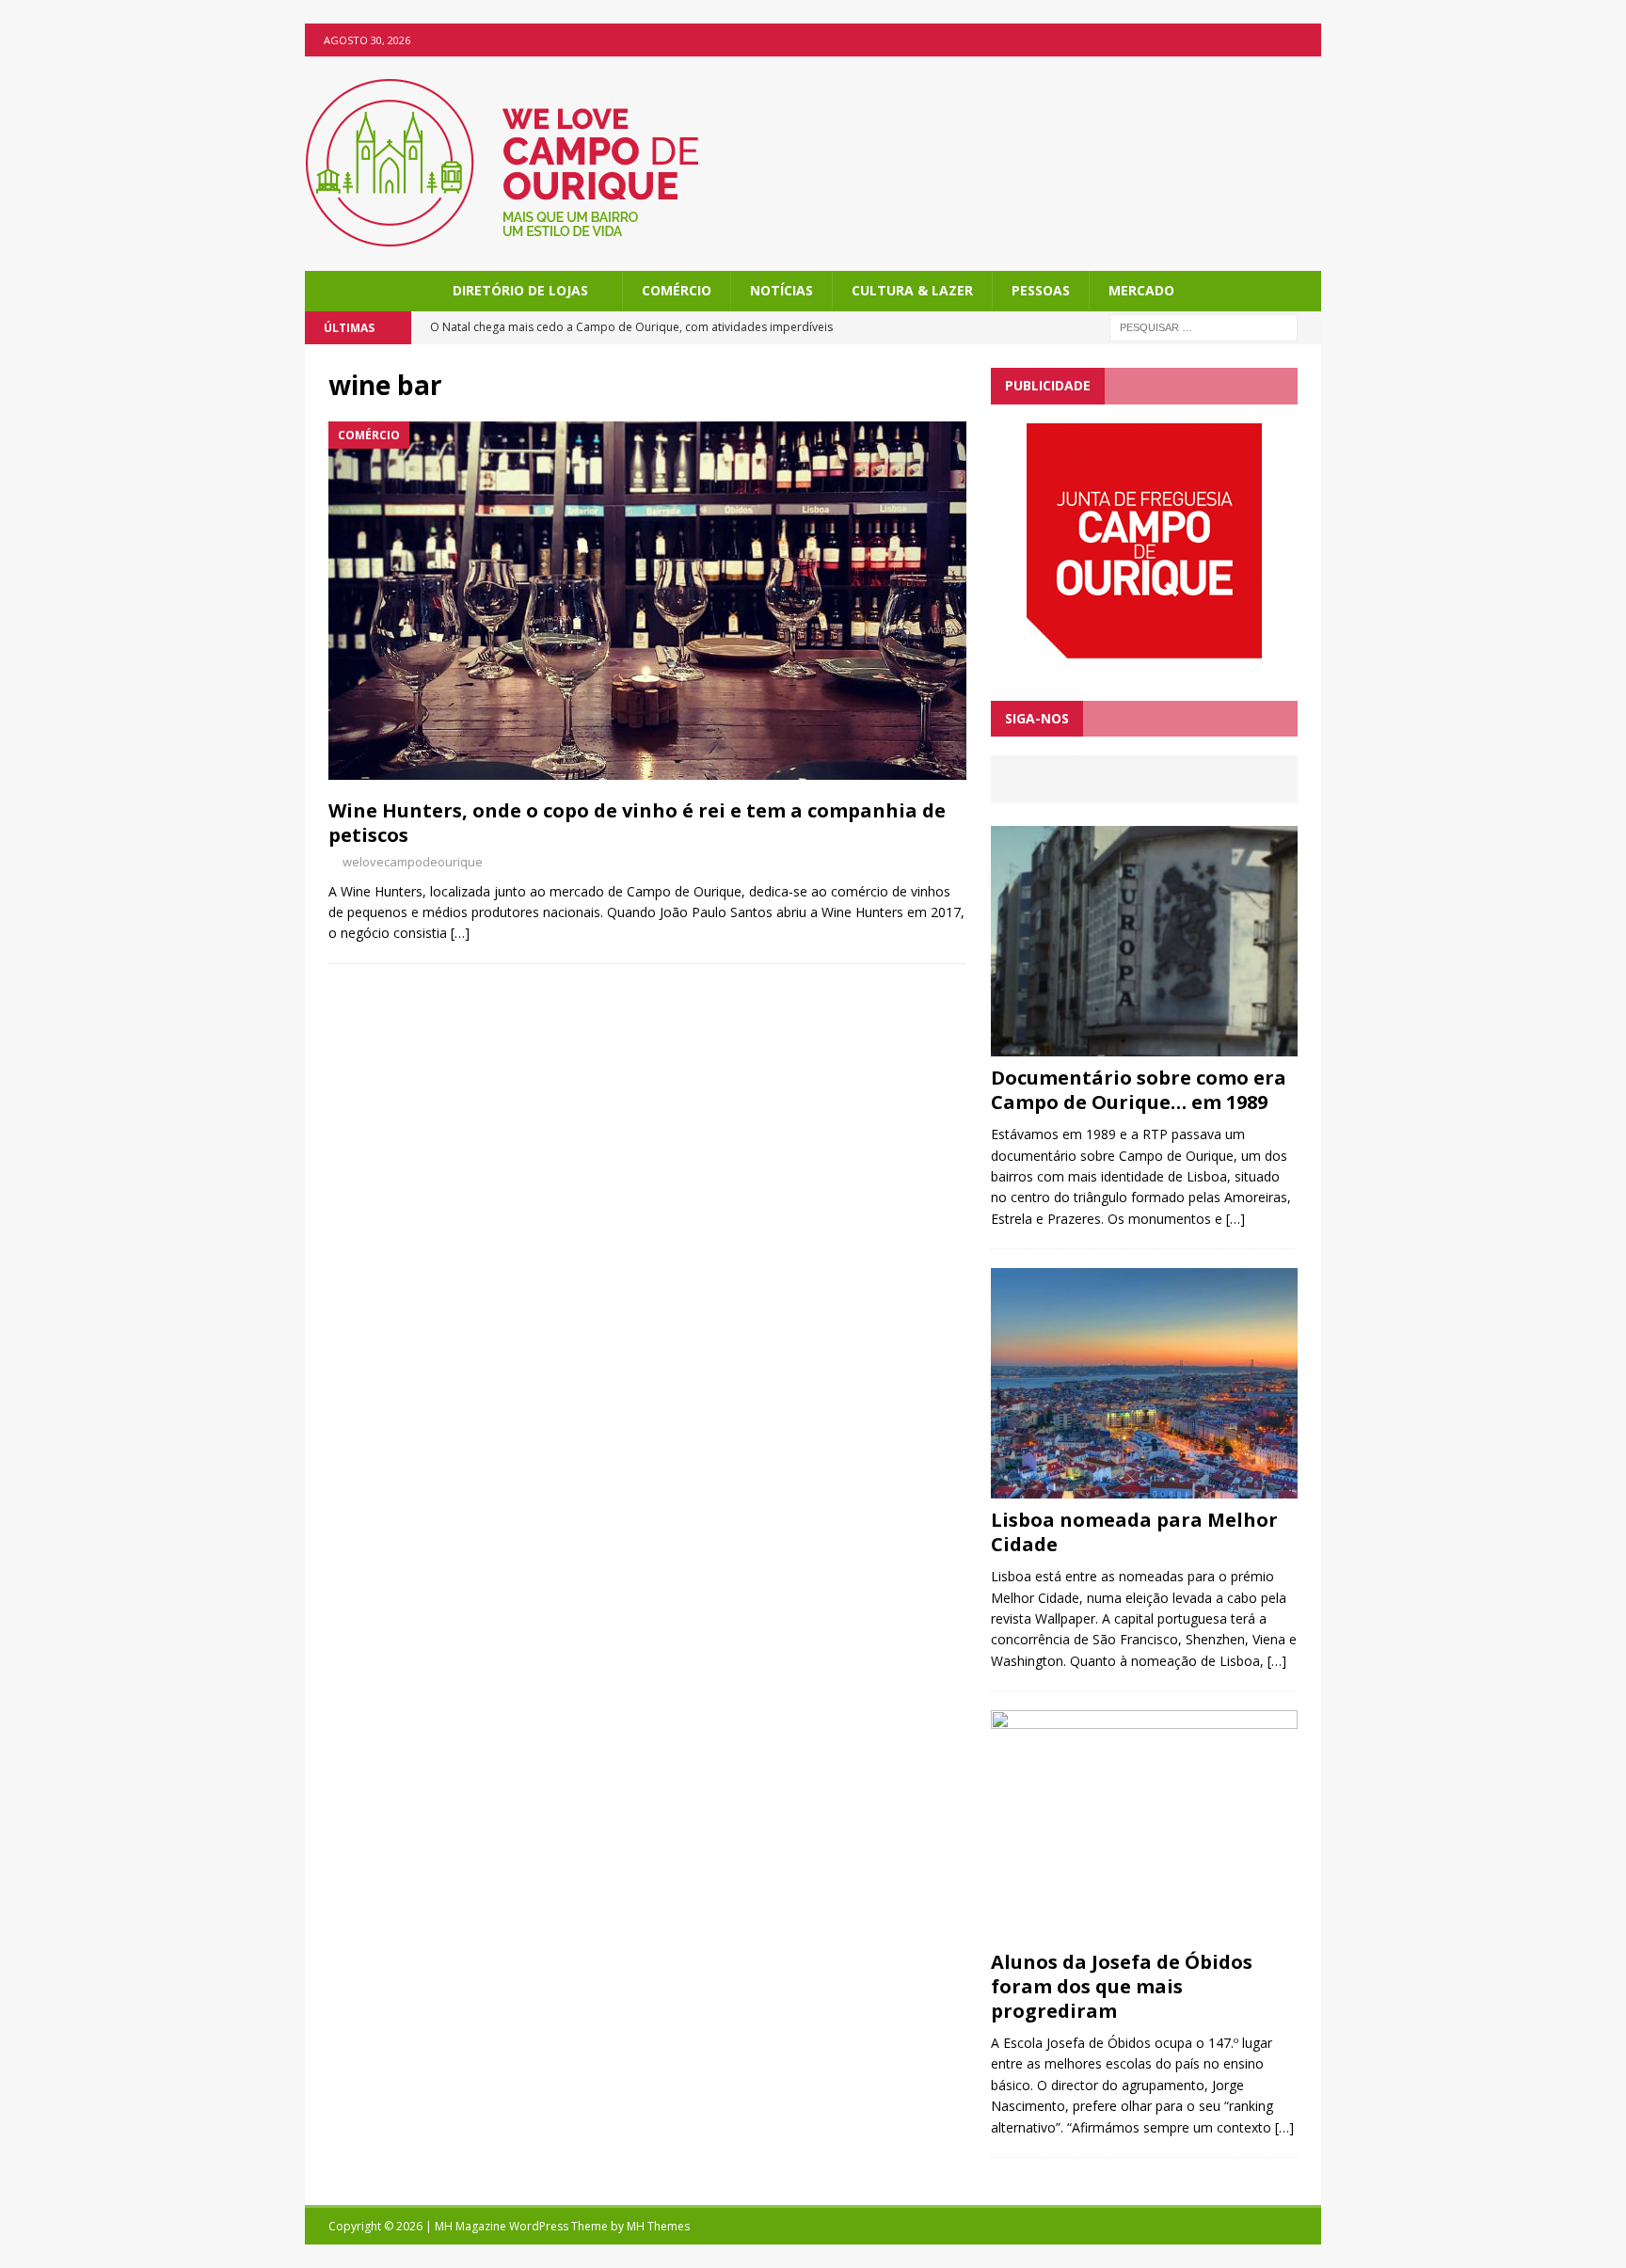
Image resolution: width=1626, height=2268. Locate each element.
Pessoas (1041, 290)
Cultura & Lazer (912, 290)
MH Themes (658, 2226)
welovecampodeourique (413, 862)
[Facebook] (1305, 40)
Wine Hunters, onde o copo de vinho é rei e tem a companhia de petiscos (637, 823)
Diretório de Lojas (520, 290)
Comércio (677, 290)
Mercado (1141, 290)
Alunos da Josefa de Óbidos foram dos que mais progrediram (1122, 1986)
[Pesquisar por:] (1204, 327)
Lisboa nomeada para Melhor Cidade (1134, 1532)
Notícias (781, 290)
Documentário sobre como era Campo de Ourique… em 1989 (1139, 1090)
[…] (460, 933)
